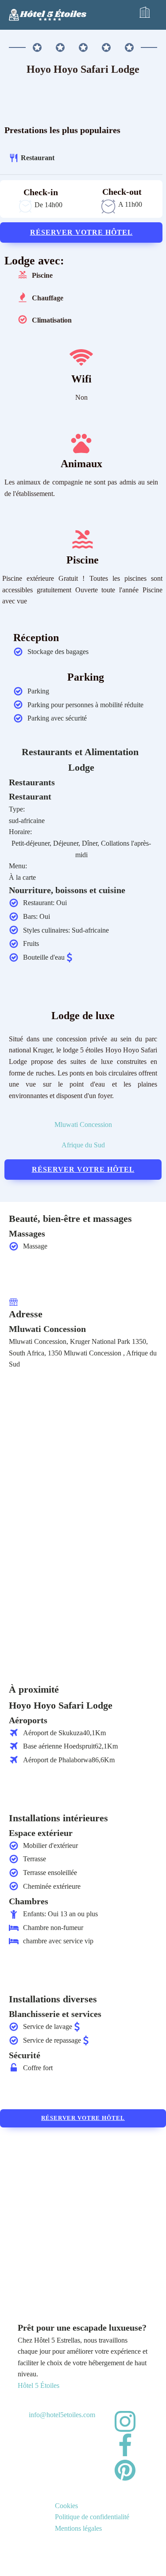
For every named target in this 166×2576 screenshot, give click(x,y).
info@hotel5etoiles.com (62, 2415)
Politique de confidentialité (92, 2517)
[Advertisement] (83, 2215)
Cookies (66, 2506)
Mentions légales (78, 2528)
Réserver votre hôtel (81, 232)
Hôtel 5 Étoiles (39, 2385)
